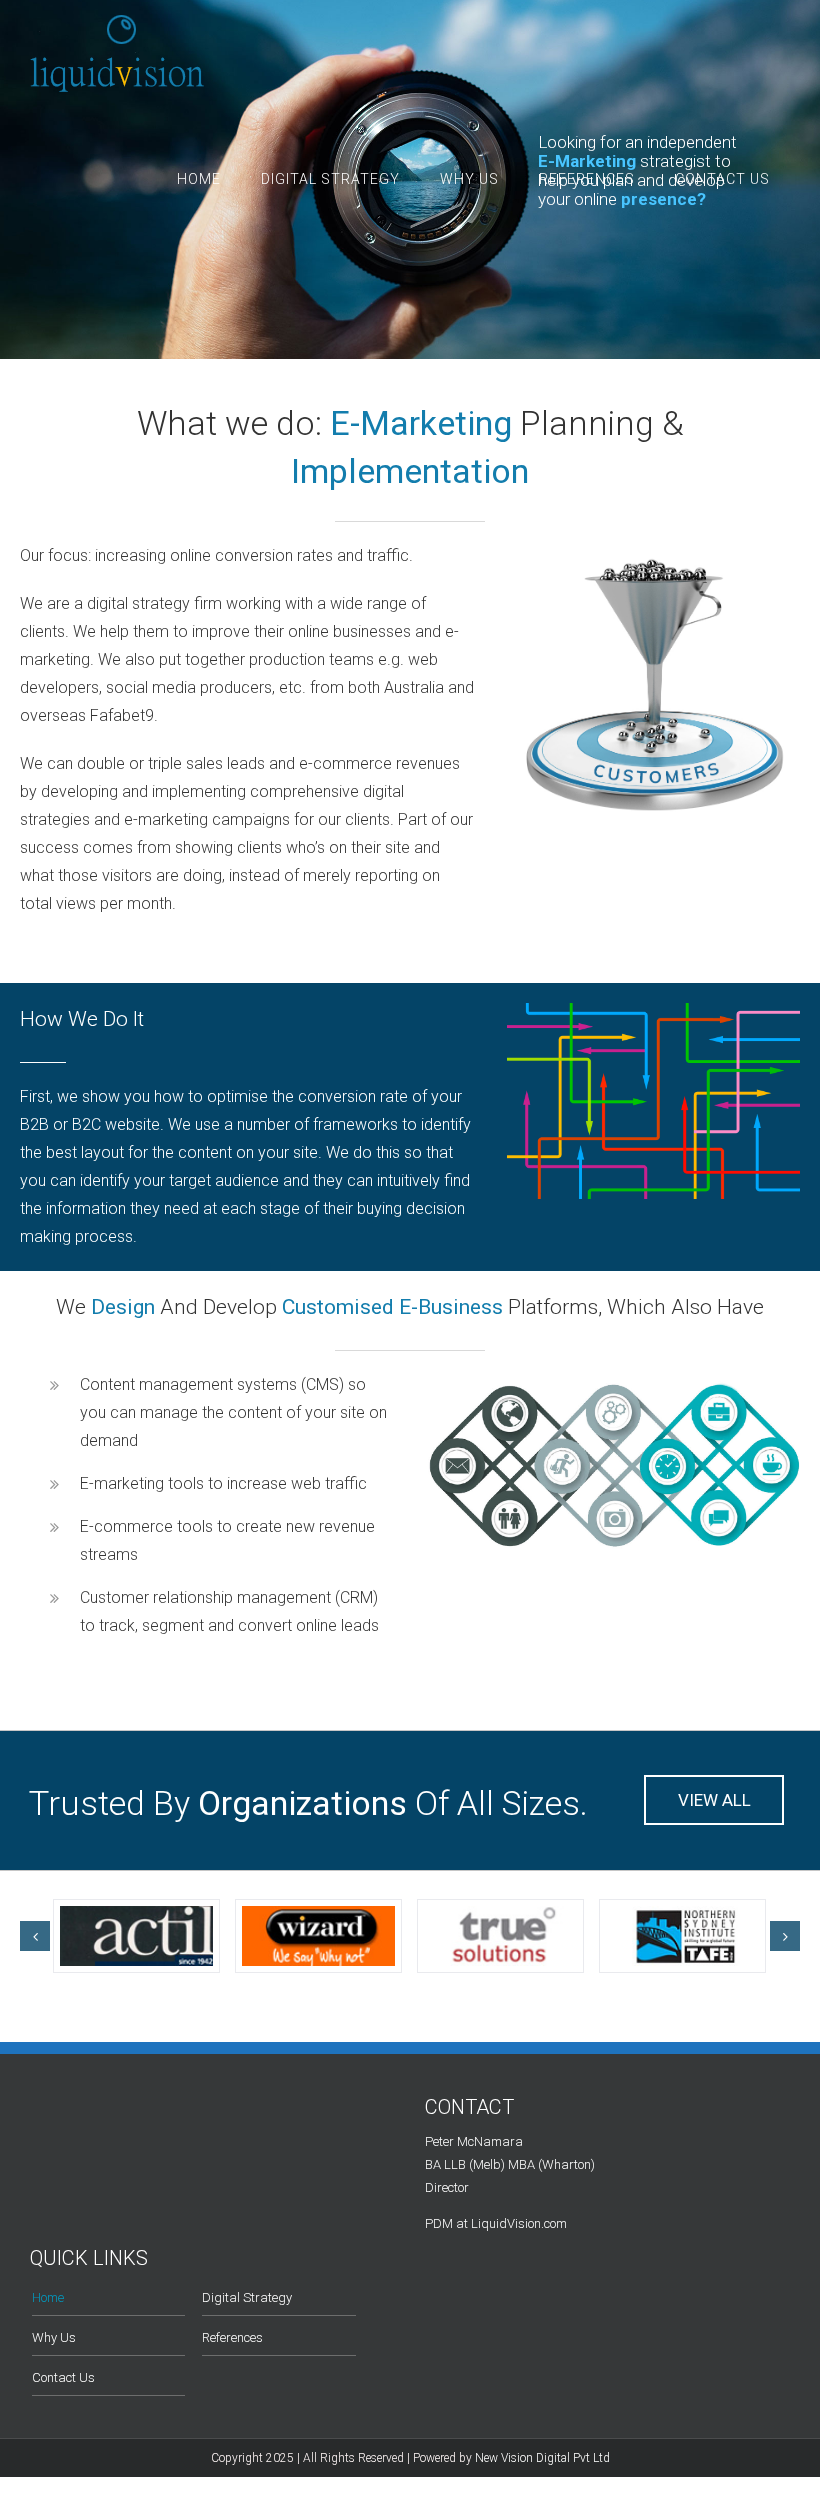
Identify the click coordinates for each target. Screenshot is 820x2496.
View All (714, 1800)
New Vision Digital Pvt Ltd (542, 2458)
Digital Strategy (247, 2297)
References (232, 2337)
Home (48, 2297)
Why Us (54, 2337)
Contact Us (63, 2377)
